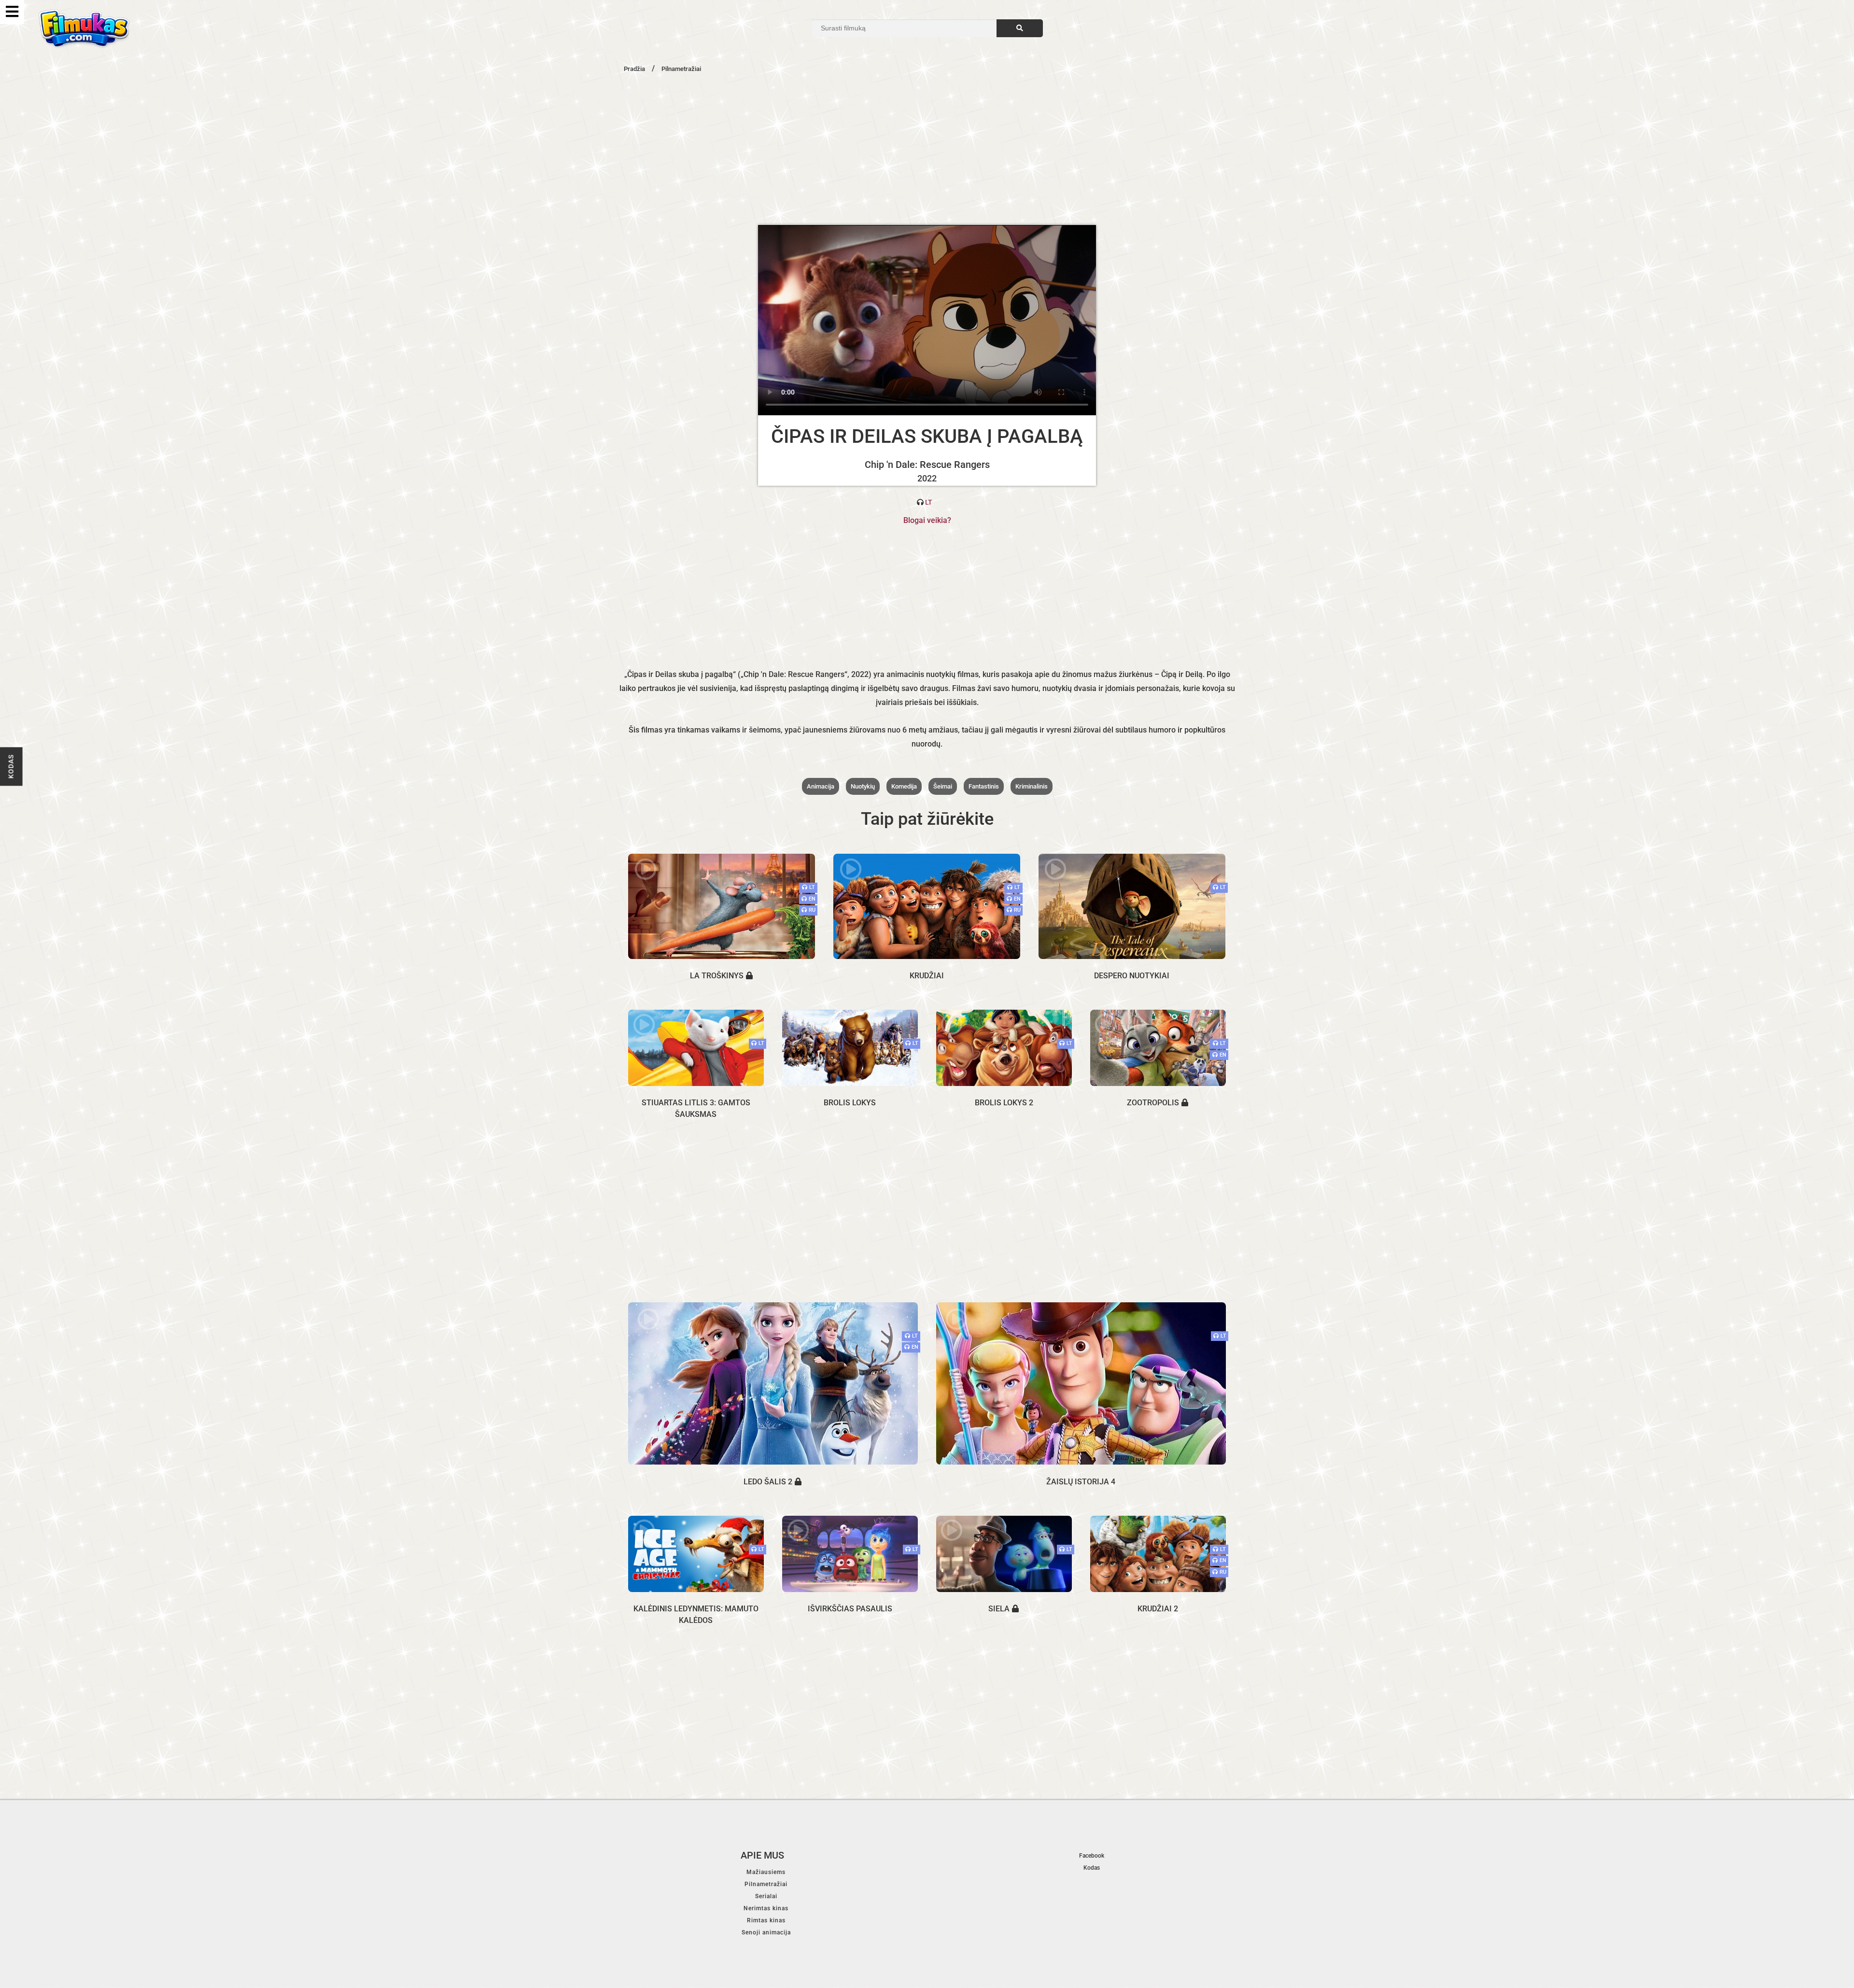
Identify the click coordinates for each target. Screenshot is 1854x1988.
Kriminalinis (1032, 786)
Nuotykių (863, 786)
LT (929, 502)
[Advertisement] (927, 148)
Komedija (904, 786)
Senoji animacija (766, 1932)
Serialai (766, 1896)
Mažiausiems (766, 1872)
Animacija (821, 786)
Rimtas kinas (766, 1920)
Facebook (1092, 1856)
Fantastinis (984, 786)
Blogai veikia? (927, 520)
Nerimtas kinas (766, 1908)
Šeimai (943, 786)
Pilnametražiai (766, 1884)
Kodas (11, 767)
